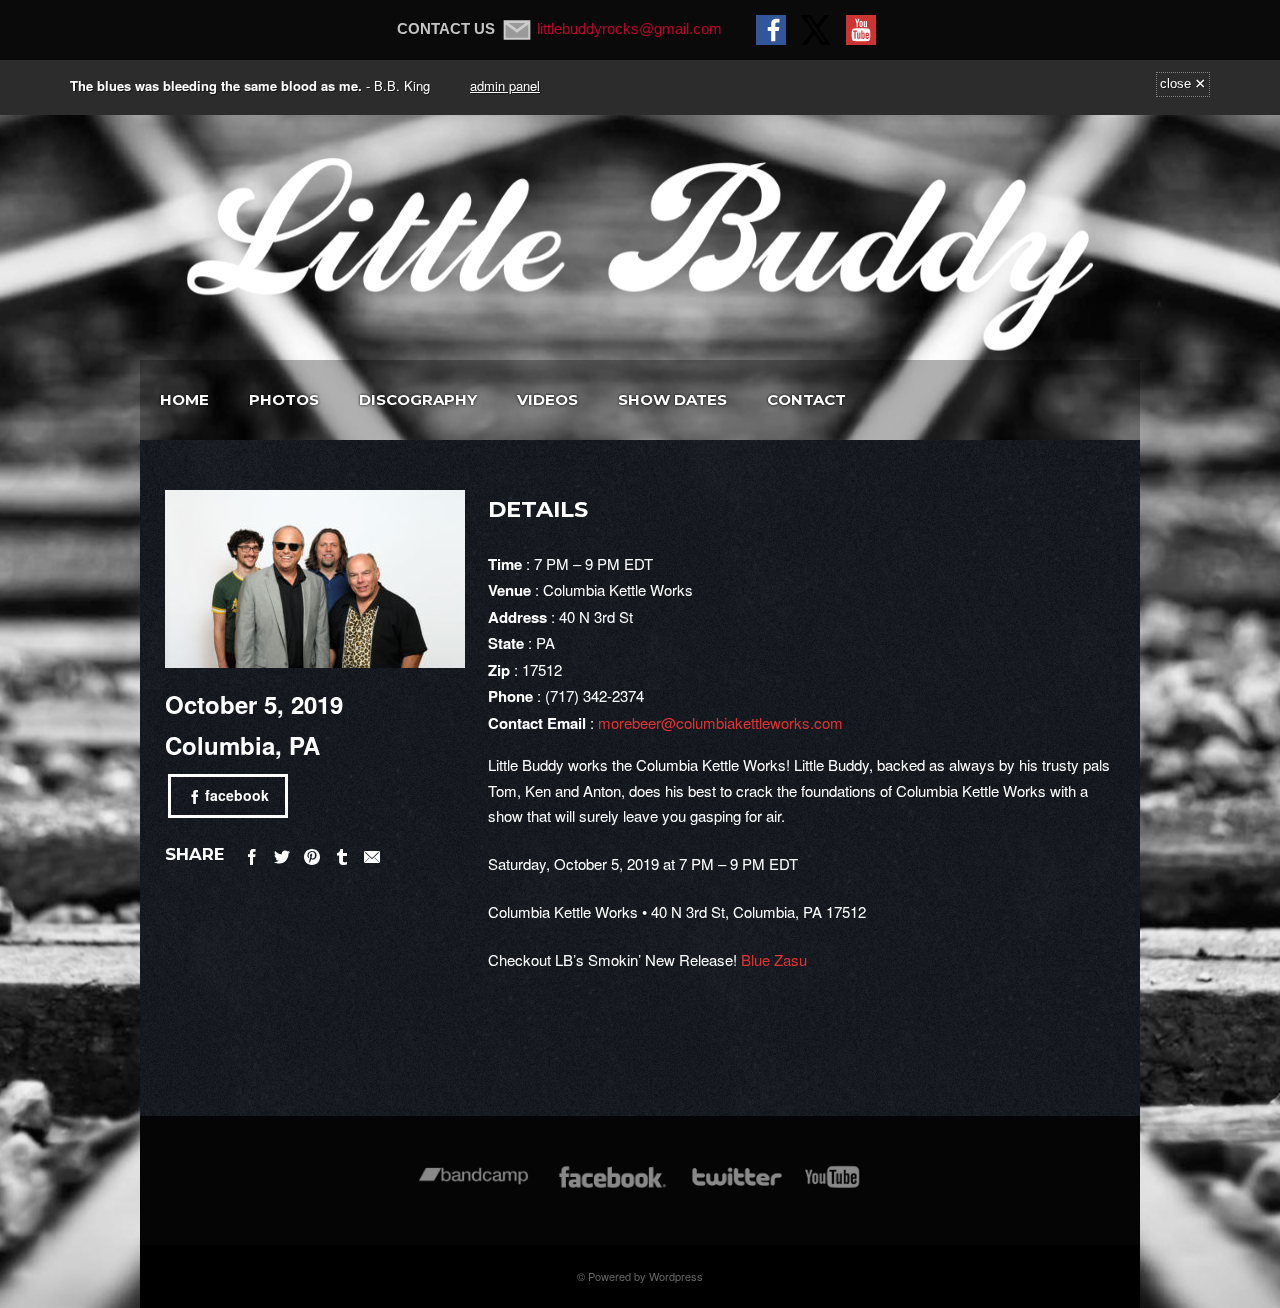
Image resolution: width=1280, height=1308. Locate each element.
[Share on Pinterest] (312, 853)
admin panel (505, 85)
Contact (806, 399)
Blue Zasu (774, 959)
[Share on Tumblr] (342, 853)
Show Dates (672, 399)
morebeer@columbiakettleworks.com (720, 722)
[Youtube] (833, 1186)
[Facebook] (612, 1186)
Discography (418, 399)
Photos (284, 399)
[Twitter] (736, 1186)
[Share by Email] (372, 853)
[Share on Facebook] (252, 853)
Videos (547, 399)
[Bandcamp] (473, 1186)
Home (184, 399)
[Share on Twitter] (282, 853)
